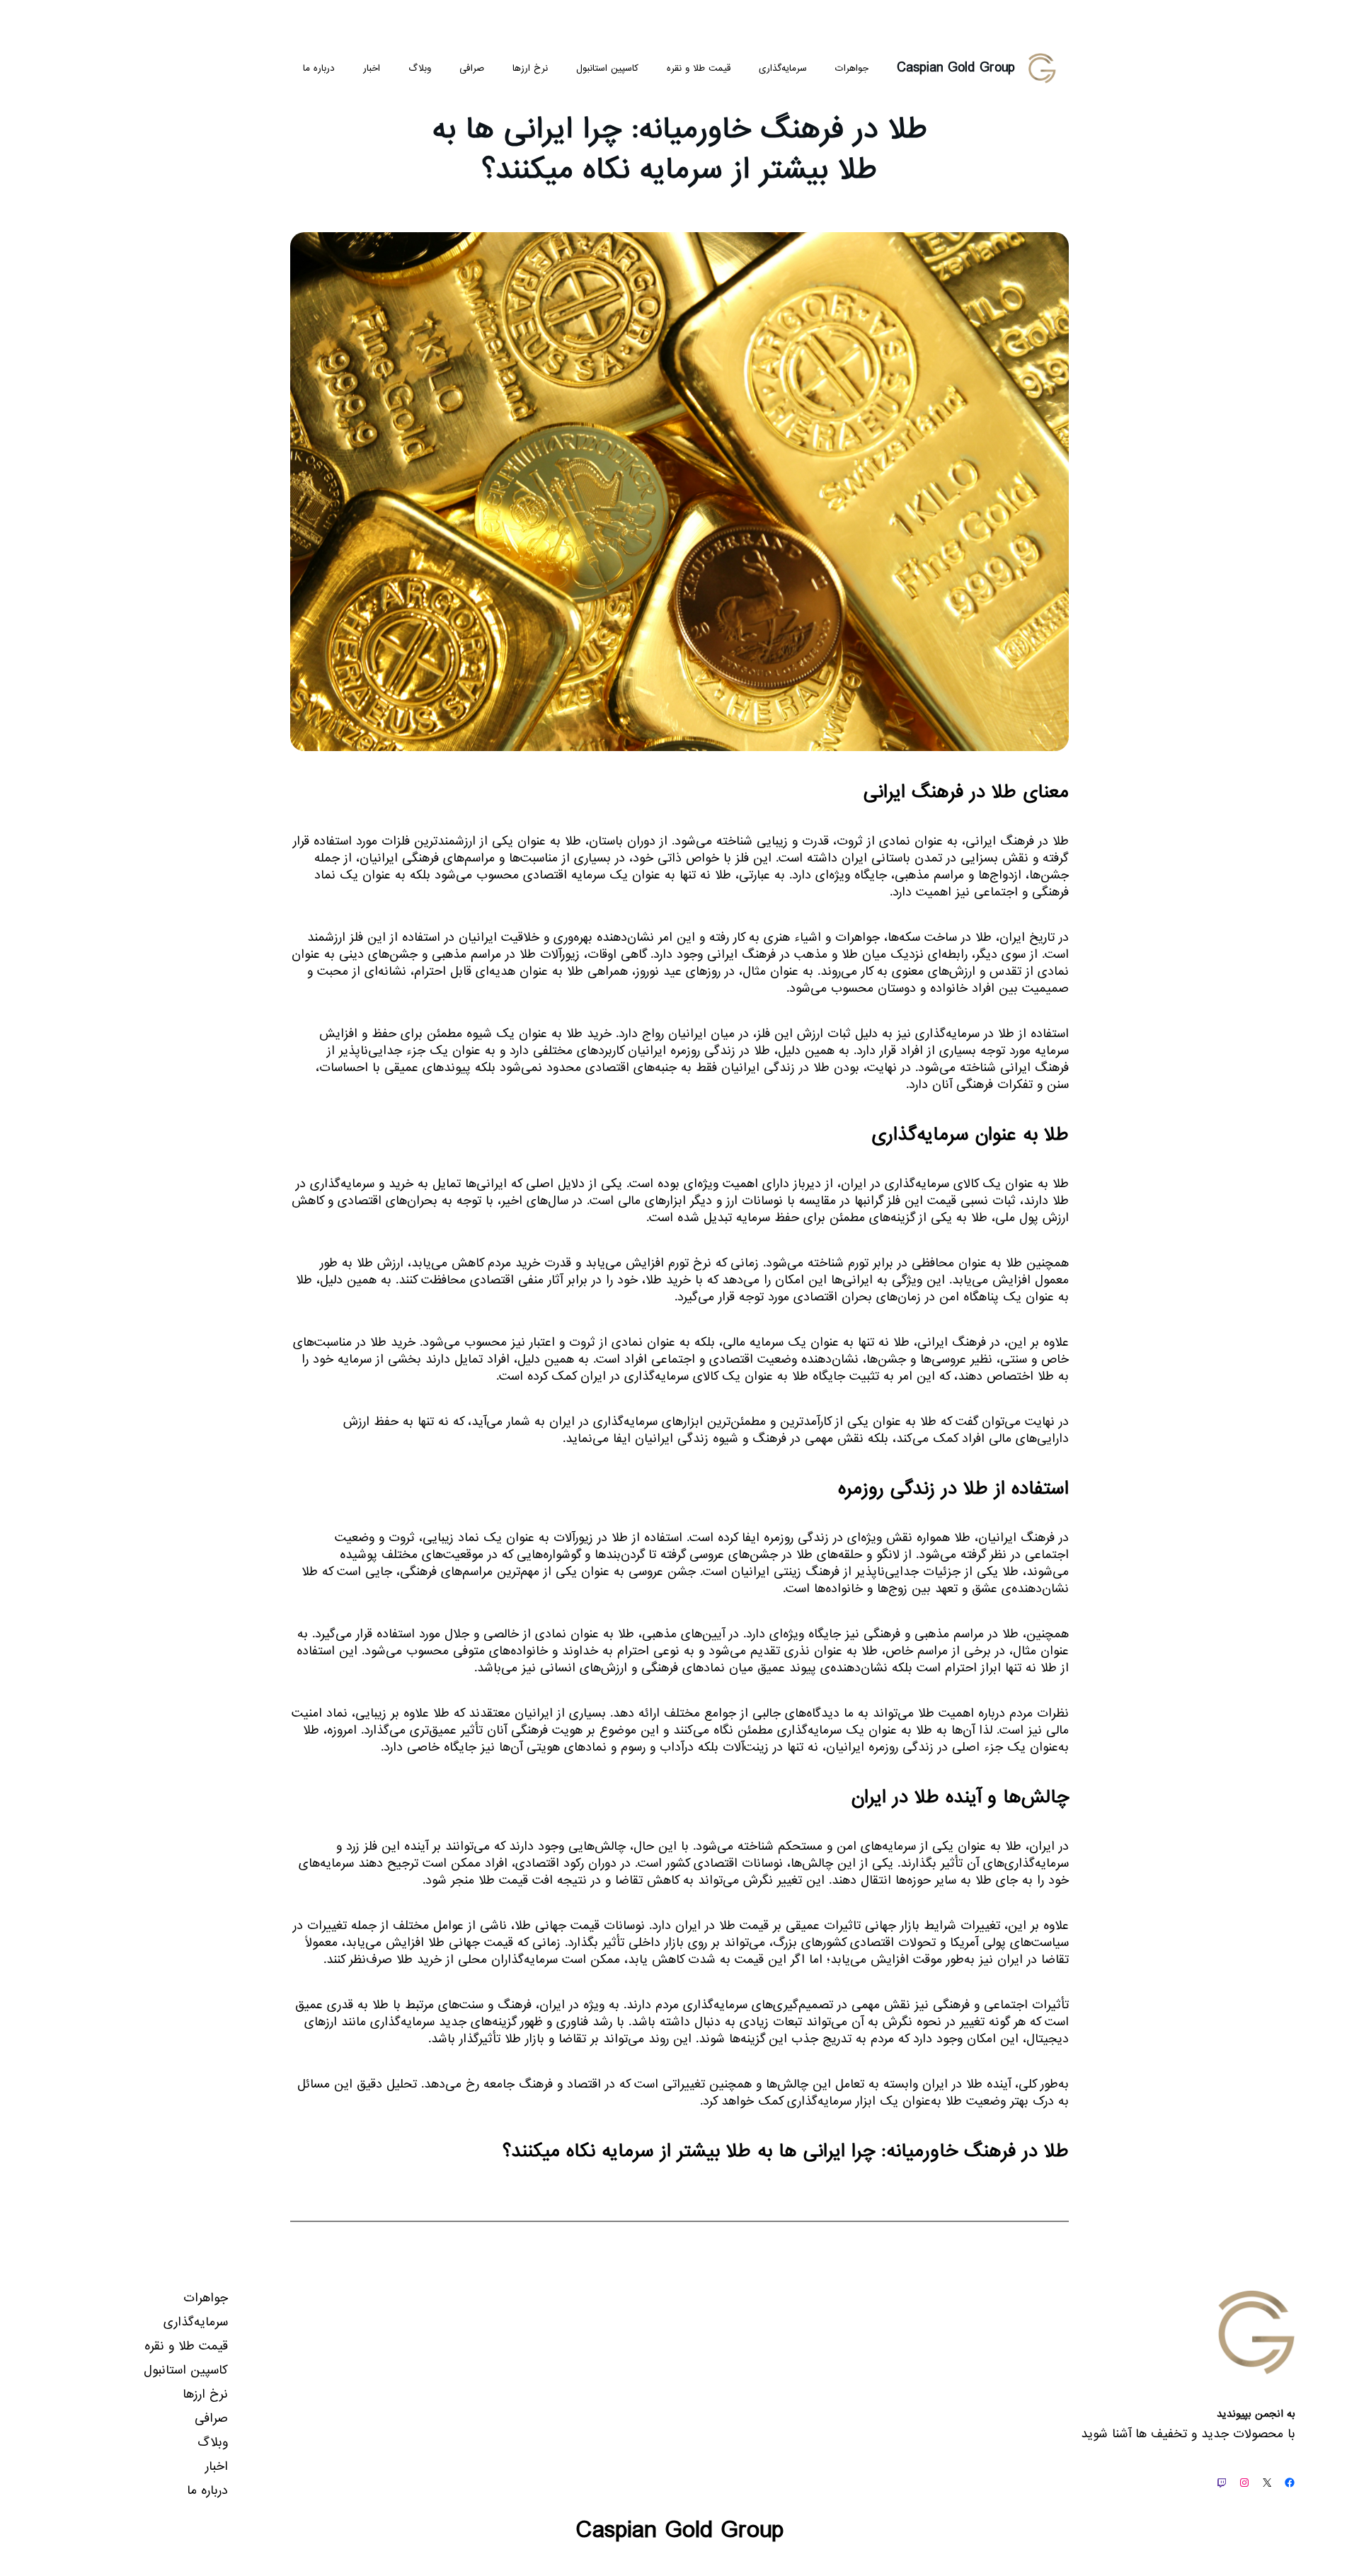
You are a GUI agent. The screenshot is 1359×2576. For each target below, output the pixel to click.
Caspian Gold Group (956, 68)
